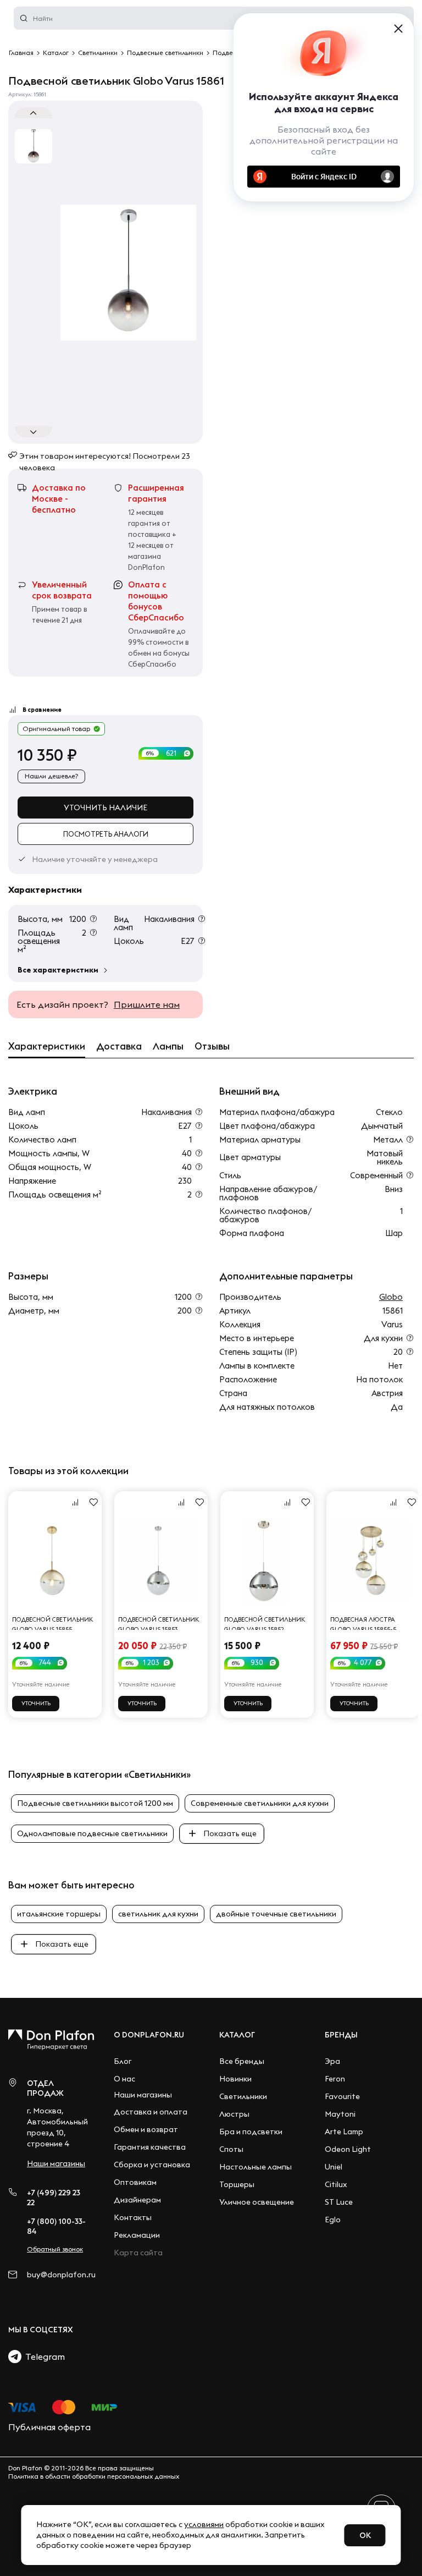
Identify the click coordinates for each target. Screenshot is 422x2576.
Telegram (43, 2357)
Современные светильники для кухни (260, 1803)
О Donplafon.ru (149, 2035)
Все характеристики (58, 970)
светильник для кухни (158, 1914)
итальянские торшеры (59, 1914)
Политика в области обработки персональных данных (94, 2476)
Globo (391, 1297)
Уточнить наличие (105, 808)
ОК (365, 2535)
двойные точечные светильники (276, 1914)
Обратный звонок (55, 2249)
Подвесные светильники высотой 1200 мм (95, 1803)
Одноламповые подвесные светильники (92, 1833)
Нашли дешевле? (51, 776)
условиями (204, 2524)
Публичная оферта (49, 2427)
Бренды (341, 2035)
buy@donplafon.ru (57, 2275)
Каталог (237, 2035)
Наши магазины (56, 2163)
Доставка (119, 1046)
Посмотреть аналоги (106, 834)
